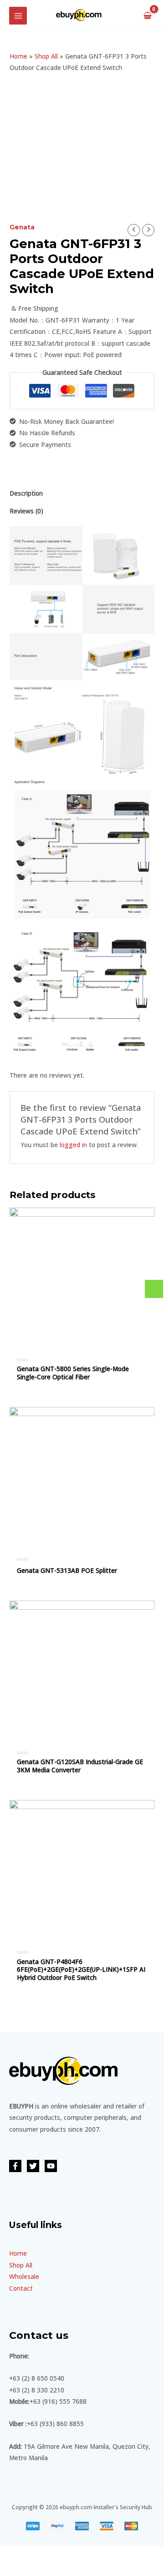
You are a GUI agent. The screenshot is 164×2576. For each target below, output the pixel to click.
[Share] (36, 2554)
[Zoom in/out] (85, 2554)
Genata (22, 227)
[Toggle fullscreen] (61, 2554)
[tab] (82, 493)
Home (18, 56)
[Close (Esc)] (11, 2554)
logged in (73, 1145)
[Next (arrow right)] (36, 2569)
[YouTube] (51, 2166)
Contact (21, 2288)
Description (26, 493)
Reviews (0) (26, 511)
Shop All (46, 56)
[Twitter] (33, 2166)
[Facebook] (15, 2166)
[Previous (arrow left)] (11, 2569)
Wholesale (24, 2276)
